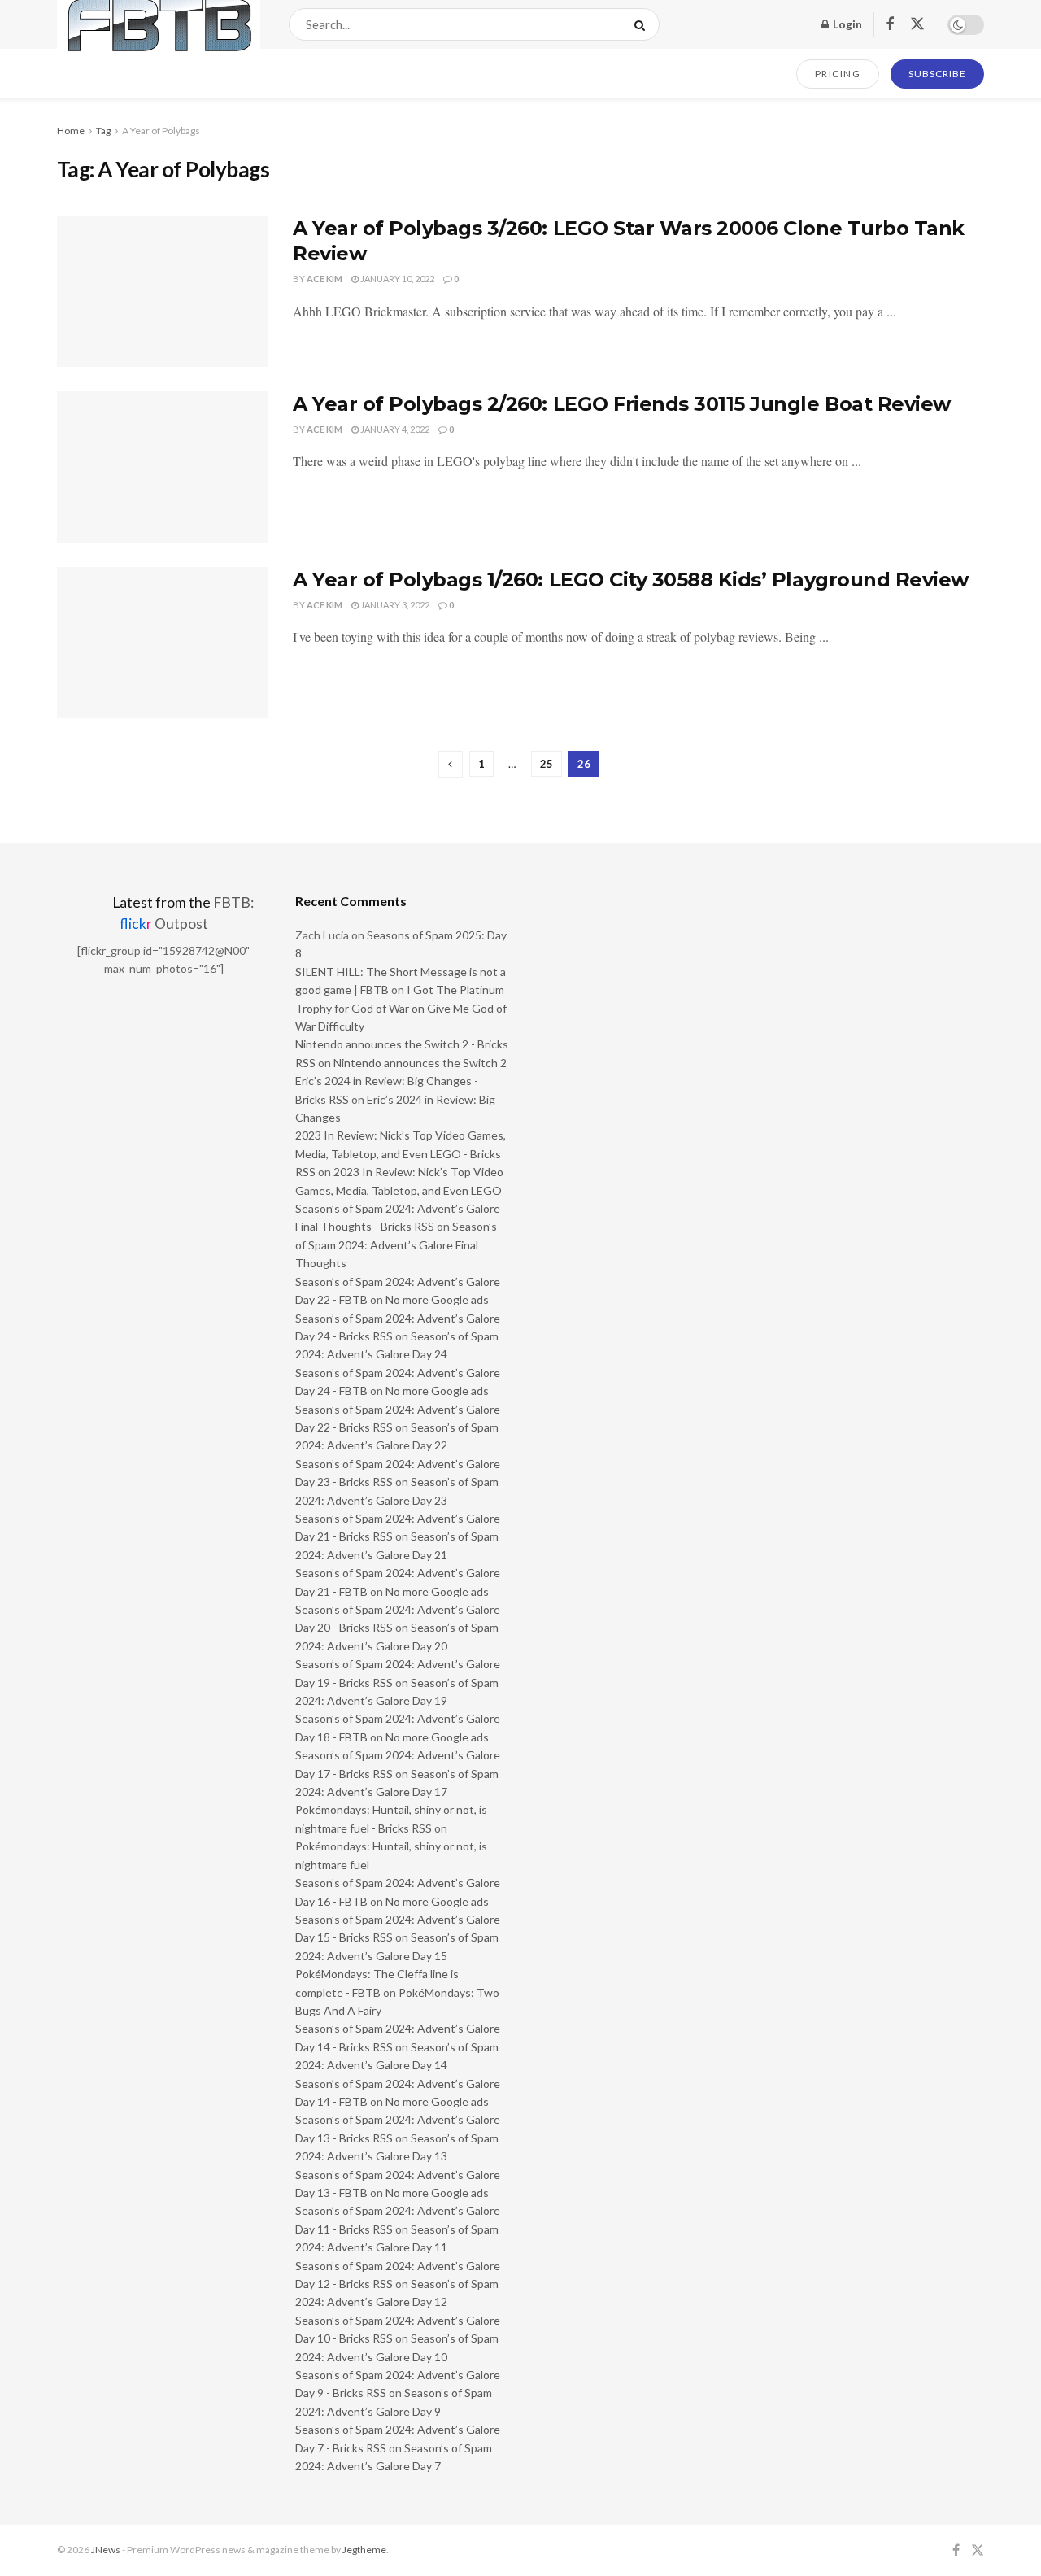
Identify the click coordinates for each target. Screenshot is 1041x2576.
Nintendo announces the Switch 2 (420, 1063)
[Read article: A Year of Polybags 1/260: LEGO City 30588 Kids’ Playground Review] (163, 643)
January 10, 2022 (396, 279)
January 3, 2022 (394, 605)
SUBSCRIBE (937, 74)
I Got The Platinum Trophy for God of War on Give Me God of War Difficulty (401, 1008)
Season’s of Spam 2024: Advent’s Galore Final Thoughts (396, 1244)
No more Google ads (437, 1299)
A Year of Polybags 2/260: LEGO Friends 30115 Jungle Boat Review (622, 404)
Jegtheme (364, 2550)
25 (547, 764)
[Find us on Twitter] (917, 24)
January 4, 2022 (394, 429)
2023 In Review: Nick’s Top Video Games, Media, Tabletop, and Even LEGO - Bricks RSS (401, 1153)
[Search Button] (643, 24)
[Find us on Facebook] (890, 25)
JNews (106, 2550)
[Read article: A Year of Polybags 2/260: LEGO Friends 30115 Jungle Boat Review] (163, 467)
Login (846, 24)
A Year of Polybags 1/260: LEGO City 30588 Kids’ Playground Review (631, 580)
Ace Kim (324, 279)
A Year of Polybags (161, 131)
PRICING (838, 74)
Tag (103, 131)
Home (71, 131)
